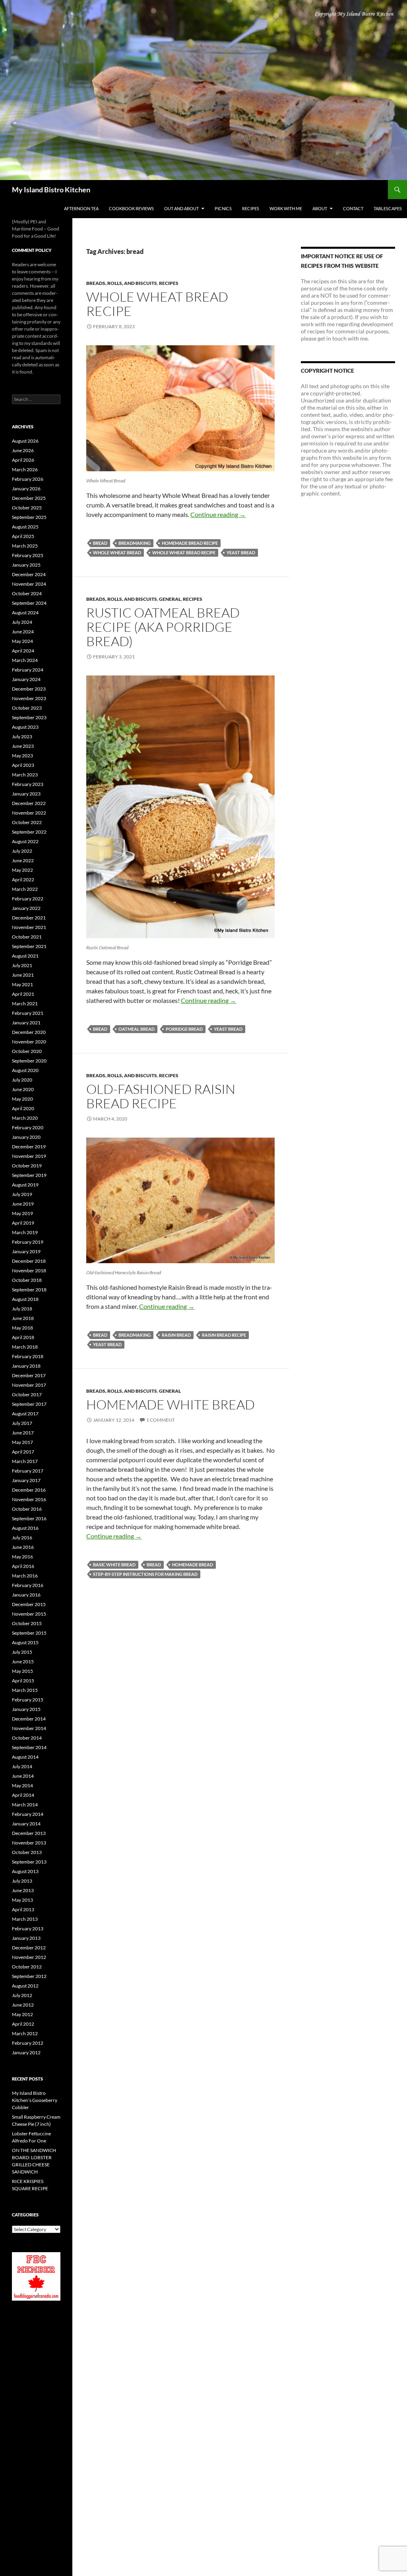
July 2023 (22, 736)
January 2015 (26, 1709)
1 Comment (161, 1420)
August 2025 (25, 527)
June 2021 (23, 975)
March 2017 (25, 1461)
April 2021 (23, 994)
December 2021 (29, 918)
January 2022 (26, 908)
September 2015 (29, 1633)
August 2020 (25, 1070)
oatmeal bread (137, 1029)
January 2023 (26, 794)
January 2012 (26, 2052)
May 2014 (22, 1785)
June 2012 (23, 2005)
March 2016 (25, 1576)
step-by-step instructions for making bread (145, 1574)
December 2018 (29, 1261)
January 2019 (26, 1251)
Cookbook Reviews (131, 208)
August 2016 (25, 1528)
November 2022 (29, 813)
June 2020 (23, 1089)
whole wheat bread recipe (184, 553)
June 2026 (23, 450)
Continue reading (218, 514)
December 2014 (29, 1719)
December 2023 (29, 689)
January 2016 (26, 1595)
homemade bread (193, 1565)
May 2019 (22, 1213)
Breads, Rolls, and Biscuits (122, 283)
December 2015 (29, 1604)
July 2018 (22, 1309)
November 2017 (29, 1385)
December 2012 (29, 1948)
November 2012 (29, 1957)
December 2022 (29, 803)
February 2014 (28, 1814)
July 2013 (22, 1881)
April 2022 (23, 880)
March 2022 (25, 889)
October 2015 (27, 1623)
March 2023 (25, 775)
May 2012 (22, 2014)
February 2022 (28, 899)
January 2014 (26, 1824)
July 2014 (22, 1766)
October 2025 (27, 508)
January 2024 (26, 679)
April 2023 (23, 765)
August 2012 (25, 1986)
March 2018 (25, 1347)
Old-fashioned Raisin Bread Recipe (161, 1096)
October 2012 (27, 1967)
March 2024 (25, 660)
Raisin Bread (176, 1335)
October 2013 (27, 1852)
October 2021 (27, 937)
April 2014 (23, 1795)
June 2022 (23, 860)
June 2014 (23, 1776)
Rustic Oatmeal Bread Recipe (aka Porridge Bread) (163, 627)
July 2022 (22, 851)
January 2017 (26, 1480)
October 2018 (27, 1280)
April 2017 (23, 1452)
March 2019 (25, 1232)
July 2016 (22, 1538)
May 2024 (22, 641)
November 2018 (29, 1271)
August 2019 (25, 1185)
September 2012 (29, 1976)
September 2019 (29, 1175)
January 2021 (26, 1023)
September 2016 (29, 1518)
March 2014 (25, 1805)
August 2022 (25, 841)
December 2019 (29, 1147)
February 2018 (28, 1356)
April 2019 (23, 1223)
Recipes (251, 208)
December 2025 (29, 498)
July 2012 (22, 1995)
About (320, 208)
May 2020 (22, 1099)
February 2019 (28, 1242)
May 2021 (22, 984)
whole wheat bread (117, 553)
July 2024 (22, 622)
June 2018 (23, 1318)
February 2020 (28, 1127)
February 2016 (28, 1585)
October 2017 (27, 1394)
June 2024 (23, 632)
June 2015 (23, 1662)
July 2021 (22, 965)
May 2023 (22, 756)
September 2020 (29, 1061)
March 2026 (25, 469)
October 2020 (27, 1051)
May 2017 (22, 1442)
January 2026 (26, 489)
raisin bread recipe (224, 1335)
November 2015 (29, 1614)
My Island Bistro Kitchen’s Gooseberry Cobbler (35, 2100)
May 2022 (22, 870)
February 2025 (28, 555)
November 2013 (29, 1843)
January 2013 (26, 1938)
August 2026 (25, 441)
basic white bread (114, 1565)
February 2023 (28, 784)
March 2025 (25, 546)
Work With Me (286, 208)
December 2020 (29, 1032)
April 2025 (23, 536)
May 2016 (22, 1557)
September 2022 (29, 832)
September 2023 (29, 717)
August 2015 (25, 1642)
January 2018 (26, 1366)
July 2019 (22, 1194)
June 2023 (23, 746)
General (170, 599)
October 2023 (27, 708)
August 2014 (25, 1757)
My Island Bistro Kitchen (51, 190)
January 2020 (26, 1137)
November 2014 (29, 1728)
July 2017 (22, 1423)
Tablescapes (388, 208)
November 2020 (29, 1042)
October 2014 (27, 1738)
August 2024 (25, 613)
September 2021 (29, 946)
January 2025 (26, 565)
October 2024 (27, 593)
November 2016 (29, 1499)
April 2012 (23, 2024)
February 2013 (28, 1929)
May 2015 (22, 1671)
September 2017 (29, 1404)
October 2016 (27, 1509)
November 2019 (29, 1156)
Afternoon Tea (81, 208)
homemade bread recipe (190, 543)
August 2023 (25, 727)
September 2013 (29, 1862)
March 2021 (25, 1003)
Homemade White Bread (171, 1404)
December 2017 (29, 1375)
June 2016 (23, 1547)
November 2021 (29, 927)
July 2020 (22, 1080)
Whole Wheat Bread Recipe (157, 304)
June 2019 (23, 1204)
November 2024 (29, 584)
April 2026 (23, 460)
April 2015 (23, 1681)
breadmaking (135, 543)
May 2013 (22, 1900)
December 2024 (29, 574)
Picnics (223, 208)
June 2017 (23, 1433)
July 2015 (22, 1652)
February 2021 (28, 1013)
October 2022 (27, 822)
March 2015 (25, 1690)
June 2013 (23, 1890)
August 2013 (25, 1871)
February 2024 (28, 670)
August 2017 (25, 1414)
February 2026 (28, 479)
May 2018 (22, 1328)
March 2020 (25, 1118)
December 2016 (29, 1490)
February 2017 (28, 1471)
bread (100, 543)
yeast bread (241, 553)
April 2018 (23, 1337)
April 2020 (23, 1108)
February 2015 (28, 1700)
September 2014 (29, 1747)
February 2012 (28, 2043)
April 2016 (23, 1566)
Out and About (181, 208)
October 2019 (27, 1166)
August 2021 (25, 956)
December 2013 (29, 1833)
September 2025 (29, 517)
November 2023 (29, 698)
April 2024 (23, 651)
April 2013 (23, 1909)
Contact (353, 208)
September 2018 (29, 1290)
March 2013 (25, 1919)
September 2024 (29, 603)
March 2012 (25, 2033)
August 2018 (25, 1299)
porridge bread (184, 1029)
